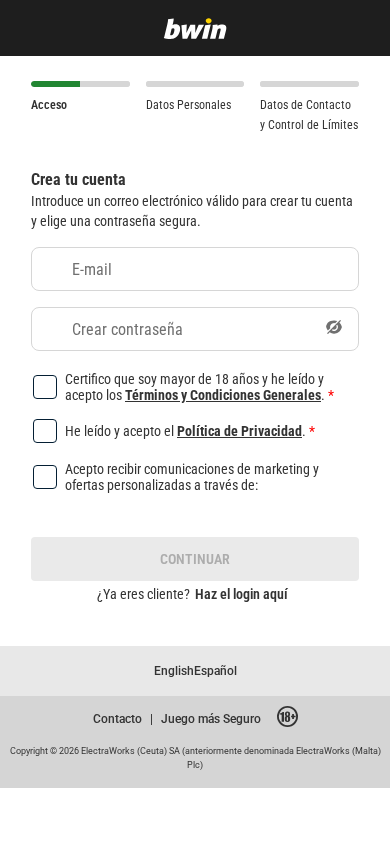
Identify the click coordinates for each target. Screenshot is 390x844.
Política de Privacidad (239, 430)
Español (215, 670)
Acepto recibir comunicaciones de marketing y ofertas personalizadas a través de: (192, 477)
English (174, 670)
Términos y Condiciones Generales (223, 394)
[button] (334, 329)
